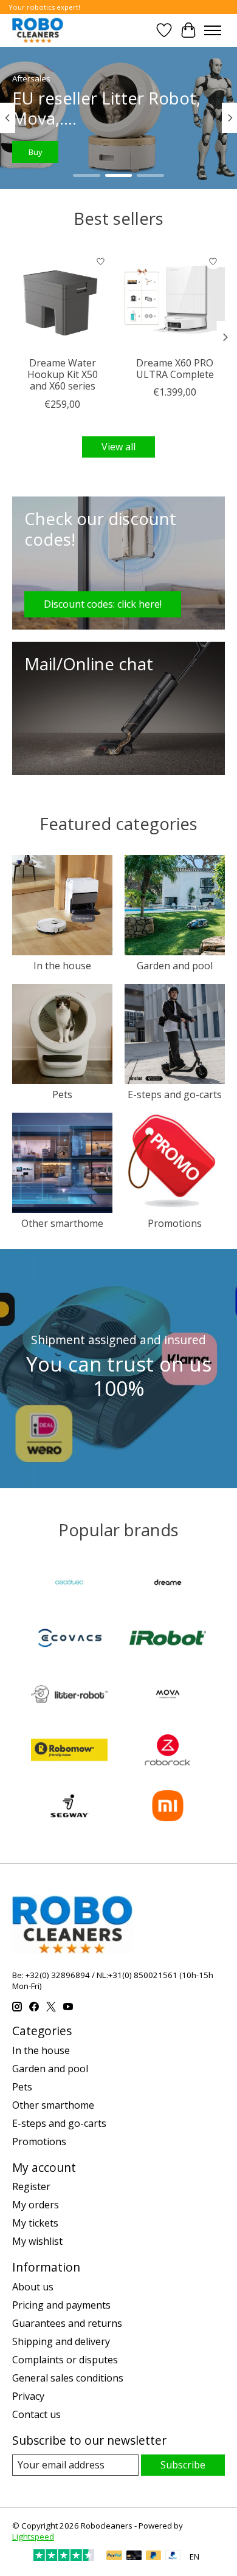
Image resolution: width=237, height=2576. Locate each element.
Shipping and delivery (61, 2341)
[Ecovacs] (69, 1640)
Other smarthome (62, 1223)
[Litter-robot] (69, 1695)
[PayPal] (114, 2557)
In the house (62, 966)
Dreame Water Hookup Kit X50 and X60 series (63, 374)
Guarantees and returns (67, 2323)
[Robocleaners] (38, 30)
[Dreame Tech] (168, 1584)
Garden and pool (175, 966)
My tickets (35, 2223)
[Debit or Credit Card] (134, 2557)
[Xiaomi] (168, 1807)
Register (31, 2186)
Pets (62, 1094)
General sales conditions (68, 2378)
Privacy (28, 2396)
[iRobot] (168, 1640)
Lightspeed (33, 2537)
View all (118, 447)
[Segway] (69, 1807)
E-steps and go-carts (175, 1094)
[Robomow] (69, 1751)
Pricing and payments (61, 2305)
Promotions (175, 1223)
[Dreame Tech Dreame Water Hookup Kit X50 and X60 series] (62, 300)
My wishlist (37, 2241)
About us (33, 2287)
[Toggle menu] (213, 30)
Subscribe (183, 2465)
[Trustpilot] (64, 2557)
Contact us (36, 2414)
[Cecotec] (69, 1584)
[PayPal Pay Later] (154, 2557)
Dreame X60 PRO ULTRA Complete (175, 369)
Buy (38, 152)
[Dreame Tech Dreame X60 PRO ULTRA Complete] (175, 300)
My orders (36, 2205)
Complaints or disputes (65, 2360)
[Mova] (168, 1695)
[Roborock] (168, 1751)
